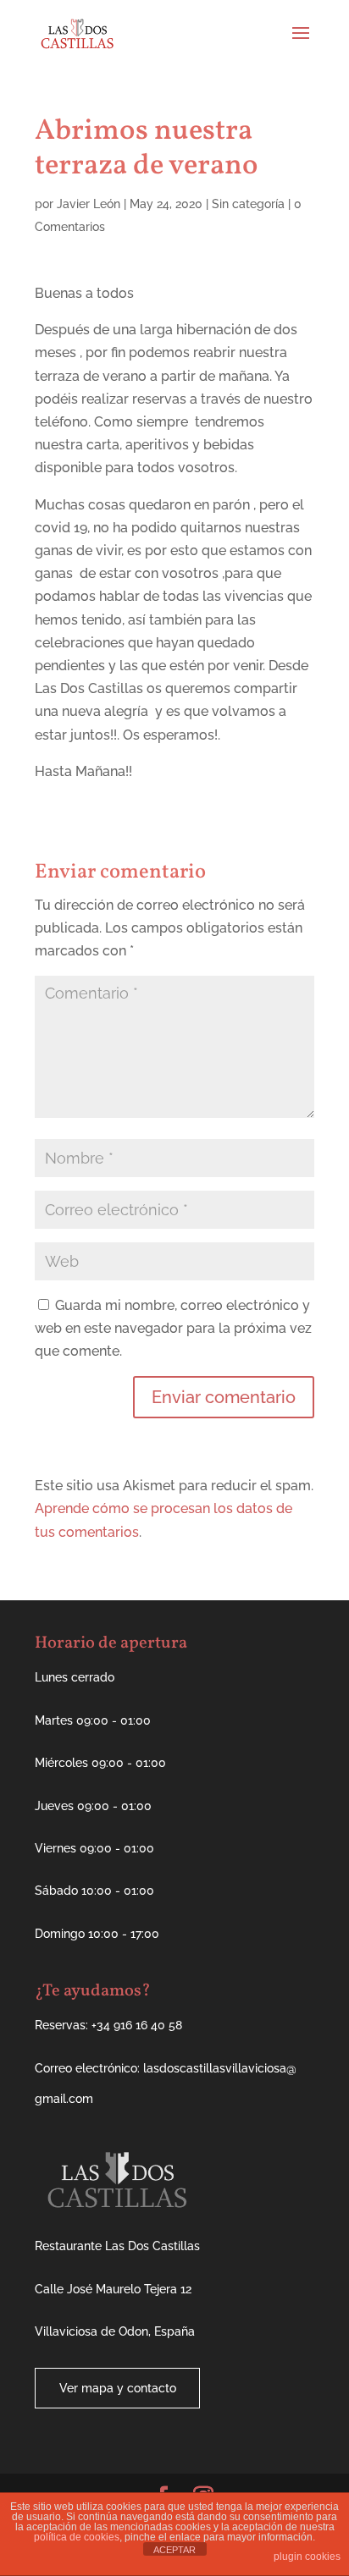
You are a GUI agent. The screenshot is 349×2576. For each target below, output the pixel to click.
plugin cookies (307, 2557)
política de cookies (77, 2537)
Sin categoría (248, 204)
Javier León (89, 204)
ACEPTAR (174, 2550)
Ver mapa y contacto (118, 2388)
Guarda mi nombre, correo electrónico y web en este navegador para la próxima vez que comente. (173, 1328)
